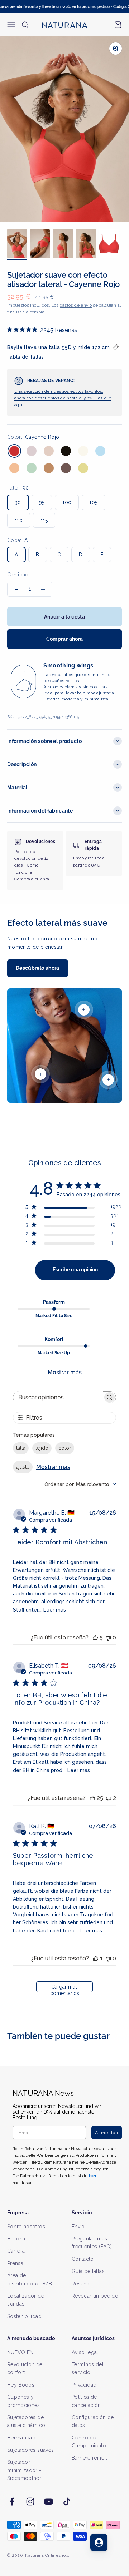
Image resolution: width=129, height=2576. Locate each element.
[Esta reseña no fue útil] (109, 1798)
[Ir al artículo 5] (109, 245)
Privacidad (84, 2385)
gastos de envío (76, 305)
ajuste (23, 1467)
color (65, 1448)
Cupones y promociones (24, 2401)
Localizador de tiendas (26, 2300)
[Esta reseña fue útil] (95, 1637)
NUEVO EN (20, 2352)
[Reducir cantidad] (16, 589)
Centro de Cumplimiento (89, 2442)
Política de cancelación (86, 2401)
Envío (78, 2227)
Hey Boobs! (21, 2385)
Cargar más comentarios (65, 1988)
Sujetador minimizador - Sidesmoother (24, 2470)
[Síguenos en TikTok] (67, 2501)
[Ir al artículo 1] (17, 245)
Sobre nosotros (26, 2227)
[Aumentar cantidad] (43, 589)
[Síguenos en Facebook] (12, 2501)
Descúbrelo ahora (38, 968)
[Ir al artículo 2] (40, 245)
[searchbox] (58, 1397)
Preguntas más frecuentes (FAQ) (92, 2243)
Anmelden (107, 2133)
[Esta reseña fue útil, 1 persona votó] (96, 1958)
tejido (42, 1448)
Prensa (15, 2263)
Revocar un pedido (95, 2296)
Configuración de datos (93, 2421)
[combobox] (80, 1484)
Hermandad (21, 2438)
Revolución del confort (26, 2368)
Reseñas (82, 2284)
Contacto (83, 2259)
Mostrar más (65, 1372)
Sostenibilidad (24, 2316)
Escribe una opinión (75, 1270)
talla (21, 1448)
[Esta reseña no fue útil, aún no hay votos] (108, 1637)
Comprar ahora (65, 639)
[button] (64, 352)
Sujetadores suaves (30, 2450)
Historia (16, 2239)
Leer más (55, 1610)
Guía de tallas (88, 2271)
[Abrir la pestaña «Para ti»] (99, 2542)
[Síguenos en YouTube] (49, 2501)
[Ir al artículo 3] (63, 245)
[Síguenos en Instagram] (30, 2501)
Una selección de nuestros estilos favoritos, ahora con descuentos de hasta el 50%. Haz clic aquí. (63, 398)
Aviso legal (85, 2352)
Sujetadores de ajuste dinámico (26, 2421)
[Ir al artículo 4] (86, 245)
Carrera (16, 2251)
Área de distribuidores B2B (30, 2279)
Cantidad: (18, 575)
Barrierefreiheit (89, 2458)
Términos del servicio (88, 2368)
